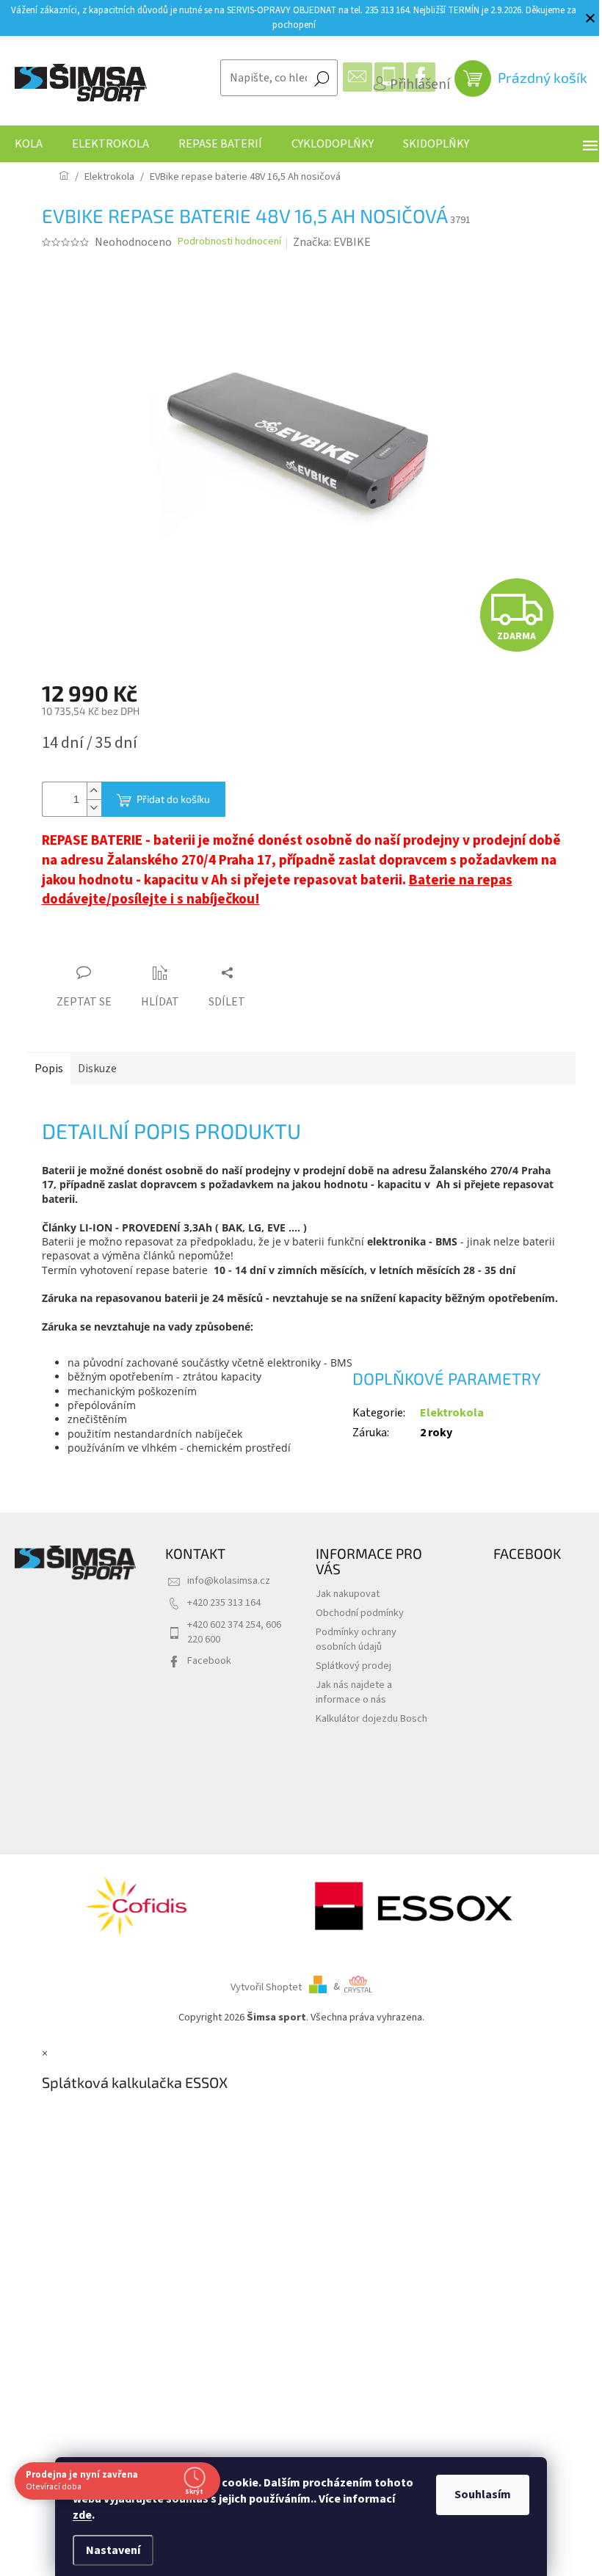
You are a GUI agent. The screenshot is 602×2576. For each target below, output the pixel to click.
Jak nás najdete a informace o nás (354, 1692)
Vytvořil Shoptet (266, 1986)
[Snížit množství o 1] (94, 808)
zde (77, 2515)
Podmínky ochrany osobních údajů (356, 1639)
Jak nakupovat (348, 1594)
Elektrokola (452, 1413)
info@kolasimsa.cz (229, 1580)
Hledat (322, 78)
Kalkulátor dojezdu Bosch (371, 1718)
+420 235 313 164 (224, 1602)
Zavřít (124, 945)
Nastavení (108, 2550)
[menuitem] (29, 144)
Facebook (209, 1660)
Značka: (332, 242)
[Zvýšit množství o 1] (94, 791)
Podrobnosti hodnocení (229, 242)
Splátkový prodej (353, 1666)
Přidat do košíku (173, 799)
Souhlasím (478, 2495)
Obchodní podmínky (360, 1613)
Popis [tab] (49, 1069)
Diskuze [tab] (97, 1069)
